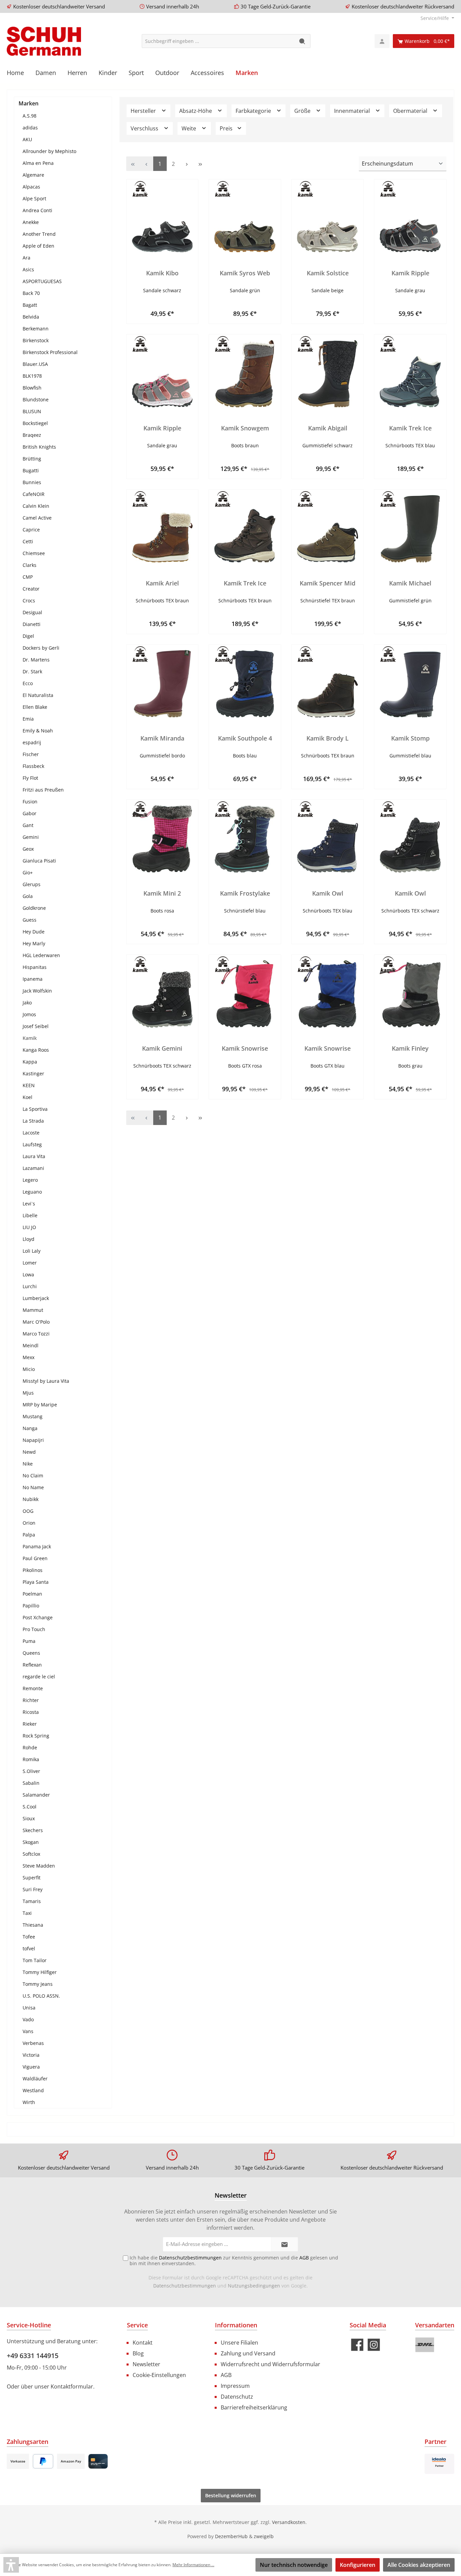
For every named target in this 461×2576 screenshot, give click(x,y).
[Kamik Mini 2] (162, 839)
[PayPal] (43, 2461)
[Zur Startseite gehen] (44, 41)
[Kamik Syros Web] (245, 219)
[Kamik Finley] (410, 994)
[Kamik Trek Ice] (410, 374)
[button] (11, 2565)
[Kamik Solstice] (328, 219)
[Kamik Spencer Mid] (328, 529)
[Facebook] (357, 2345)
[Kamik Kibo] (162, 219)
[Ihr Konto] (382, 41)
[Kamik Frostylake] (245, 839)
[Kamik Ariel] (162, 529)
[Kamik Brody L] (328, 684)
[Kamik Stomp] (410, 684)
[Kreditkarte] (98, 2461)
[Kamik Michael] (410, 529)
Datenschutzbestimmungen (185, 2286)
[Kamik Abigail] (328, 374)
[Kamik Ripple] (410, 219)
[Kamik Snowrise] (245, 994)
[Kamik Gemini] (162, 994)
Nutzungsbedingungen (254, 2286)
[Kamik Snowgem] (245, 374)
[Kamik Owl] (328, 839)
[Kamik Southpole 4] (245, 684)
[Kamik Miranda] (162, 684)
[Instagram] (374, 2345)
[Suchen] (303, 41)
